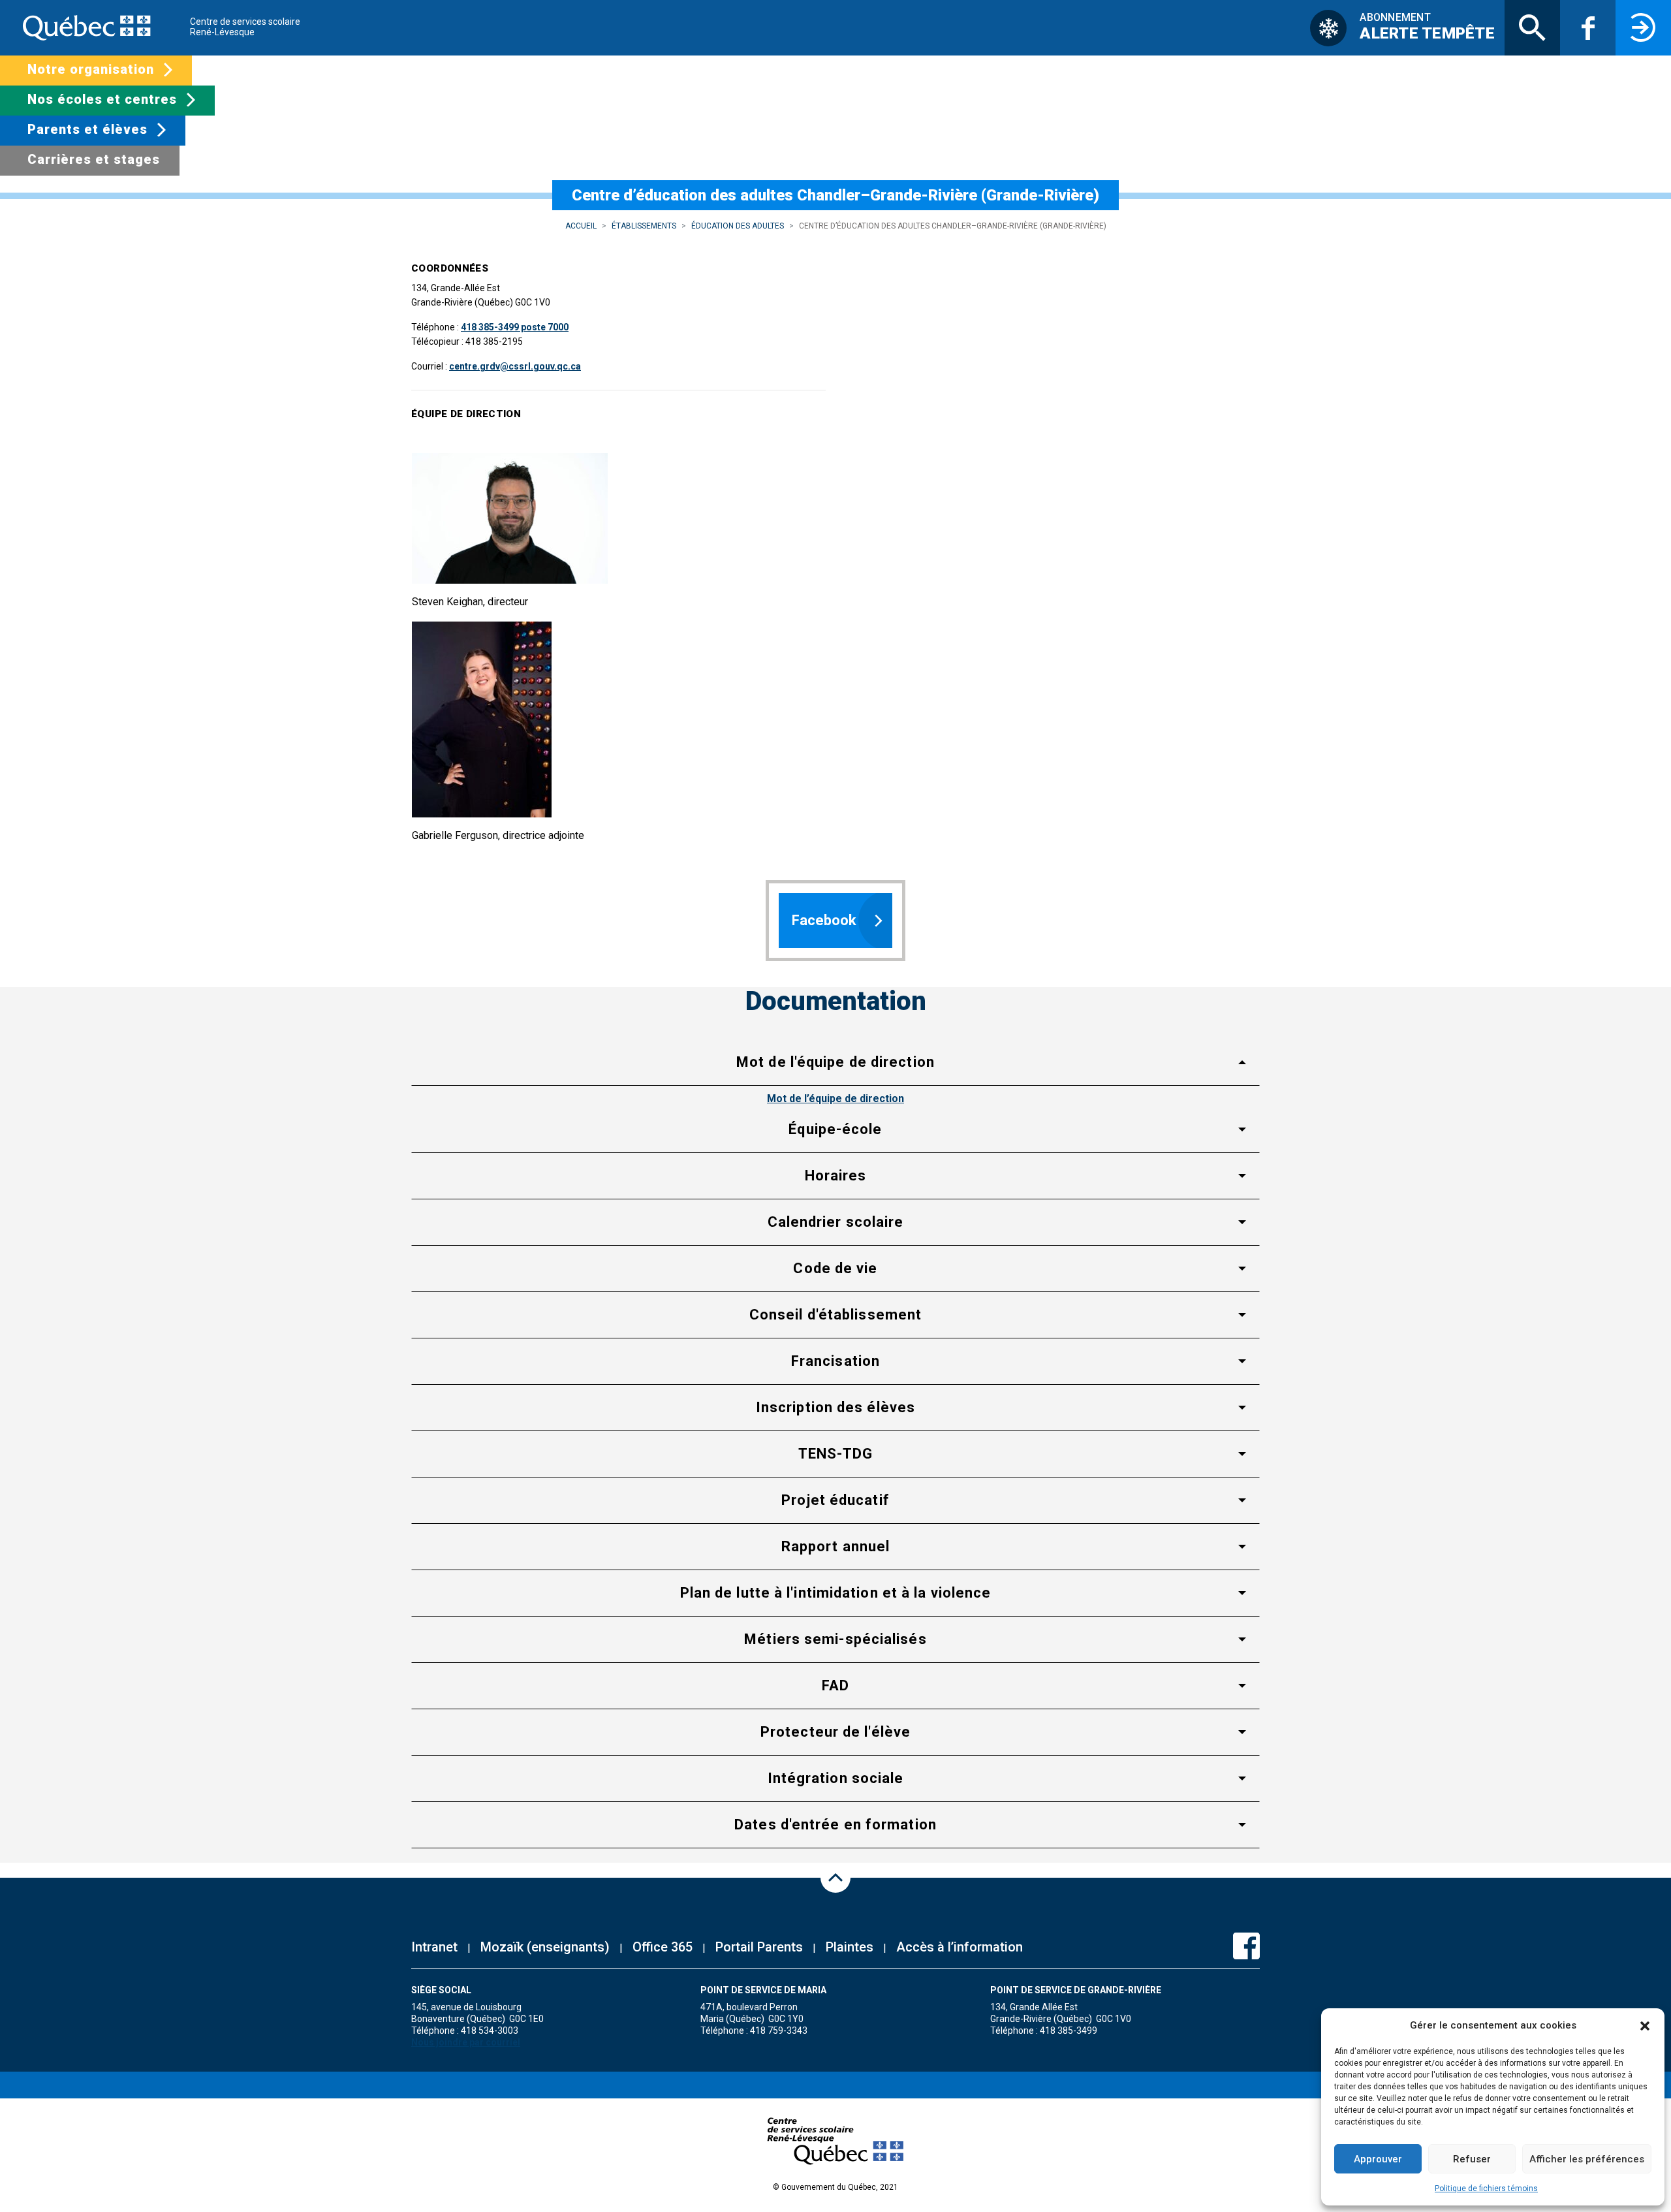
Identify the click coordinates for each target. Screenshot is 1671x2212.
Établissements (644, 226)
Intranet (434, 1947)
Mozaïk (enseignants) (545, 1947)
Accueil (581, 226)
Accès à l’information (960, 1947)
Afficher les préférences (1587, 2159)
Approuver (1378, 2159)
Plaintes (850, 1947)
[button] (1645, 2025)
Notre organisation (91, 69)
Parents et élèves (87, 129)
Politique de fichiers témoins (1486, 2188)
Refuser (1472, 2159)
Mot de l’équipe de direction (835, 1098)
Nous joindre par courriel (466, 2042)
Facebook (824, 920)
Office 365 (663, 1947)
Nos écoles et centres (102, 99)
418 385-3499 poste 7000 (515, 327)
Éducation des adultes (738, 226)
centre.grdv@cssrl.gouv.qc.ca (515, 366)
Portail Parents (759, 1947)
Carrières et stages (94, 159)
